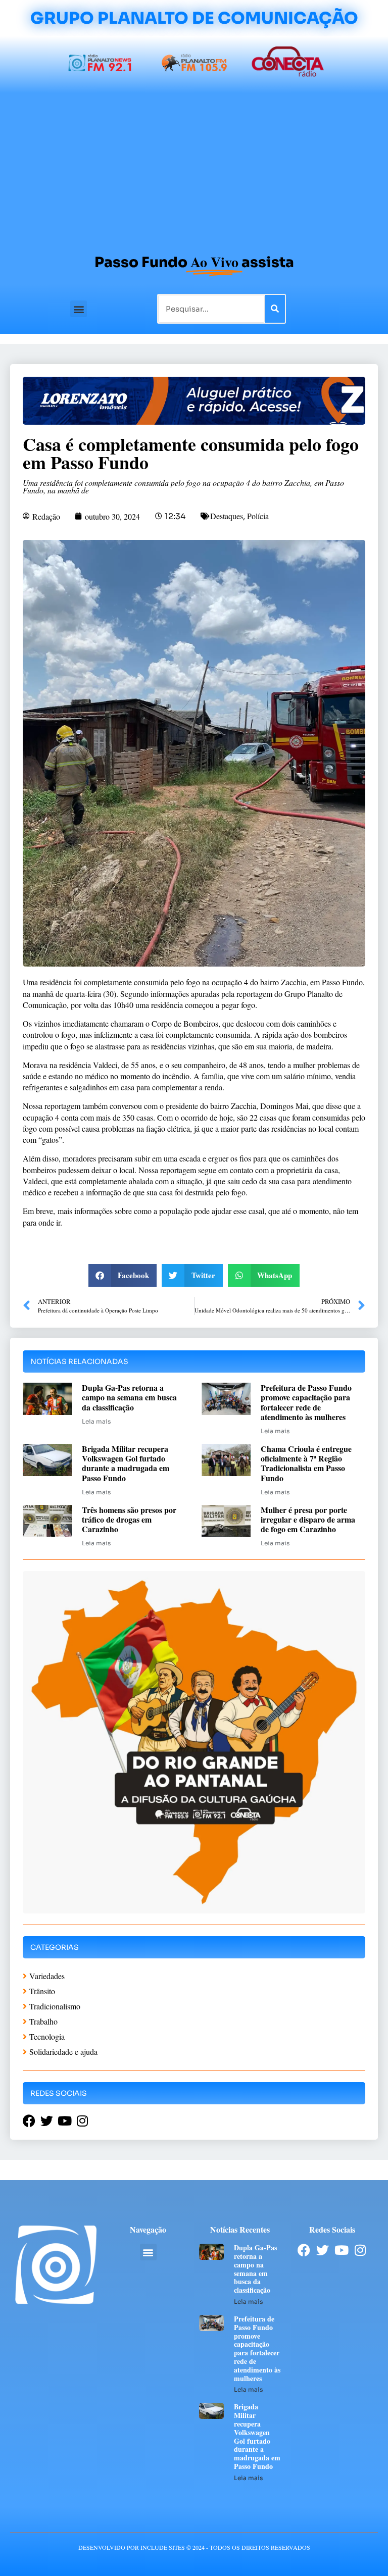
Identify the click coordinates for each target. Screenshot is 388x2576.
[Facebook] (304, 2250)
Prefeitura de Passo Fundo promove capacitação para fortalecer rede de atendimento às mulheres (306, 1402)
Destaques (227, 516)
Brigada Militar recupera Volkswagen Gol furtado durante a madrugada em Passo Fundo (126, 1463)
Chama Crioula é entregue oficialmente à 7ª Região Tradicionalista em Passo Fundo (306, 1463)
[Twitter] (323, 2250)
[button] (79, 309)
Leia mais (96, 1421)
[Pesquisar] (275, 309)
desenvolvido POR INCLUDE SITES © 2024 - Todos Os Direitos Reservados (194, 2547)
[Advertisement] (194, 169)
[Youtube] (341, 2250)
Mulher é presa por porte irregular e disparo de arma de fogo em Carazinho (308, 1519)
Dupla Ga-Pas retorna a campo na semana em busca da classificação (129, 1397)
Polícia (258, 516)
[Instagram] (360, 2250)
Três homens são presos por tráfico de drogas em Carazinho (129, 1519)
